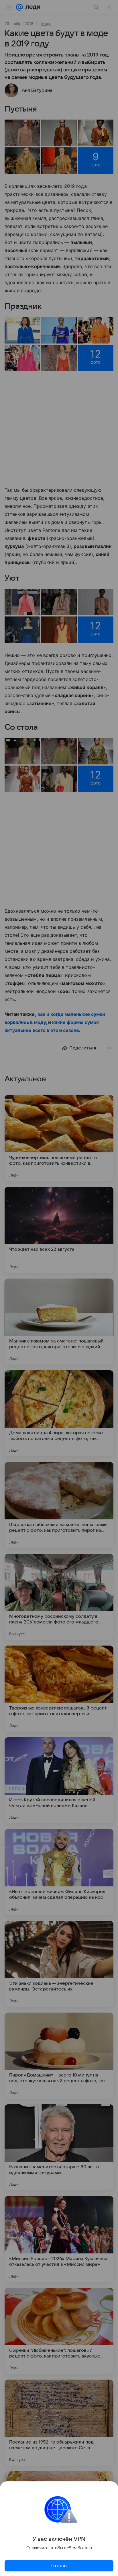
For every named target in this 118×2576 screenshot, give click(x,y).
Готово (59, 2566)
